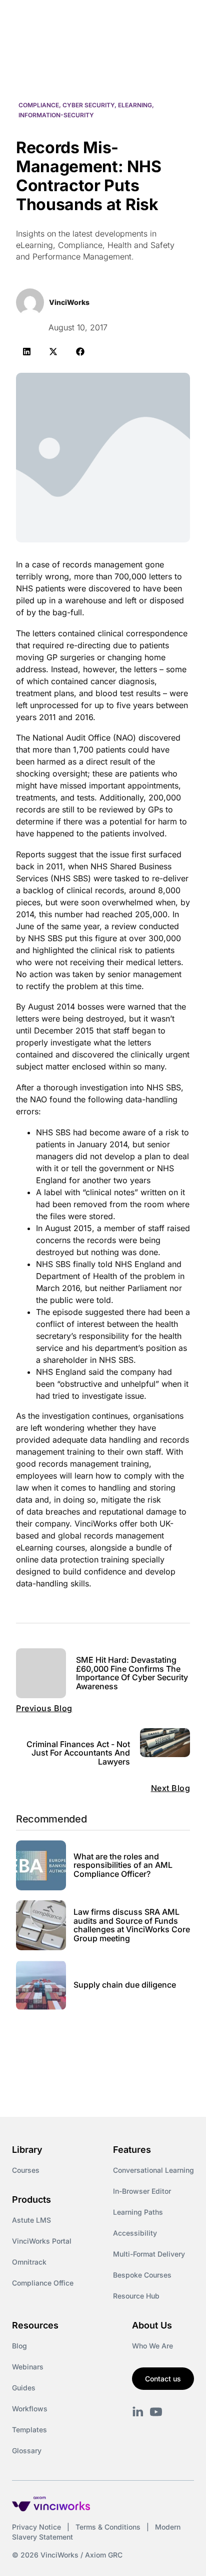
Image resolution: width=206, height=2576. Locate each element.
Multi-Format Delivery (149, 2254)
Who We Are (152, 2346)
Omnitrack (29, 2262)
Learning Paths (138, 2212)
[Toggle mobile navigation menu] (180, 19)
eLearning (135, 105)
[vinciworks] (138, 2412)
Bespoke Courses (142, 2275)
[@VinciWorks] (156, 2412)
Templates (29, 2430)
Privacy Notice (36, 2527)
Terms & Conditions (108, 2527)
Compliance (39, 105)
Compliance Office (43, 2283)
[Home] (69, 19)
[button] (27, 352)
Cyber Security (88, 105)
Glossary (27, 2450)
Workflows (30, 2409)
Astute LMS (31, 2220)
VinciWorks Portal (42, 2241)
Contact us (163, 2379)
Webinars (28, 2367)
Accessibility (135, 2233)
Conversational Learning (153, 2170)
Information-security (56, 115)
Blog (19, 2346)
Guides (24, 2388)
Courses (26, 2170)
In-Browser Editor (142, 2191)
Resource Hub (136, 2296)
